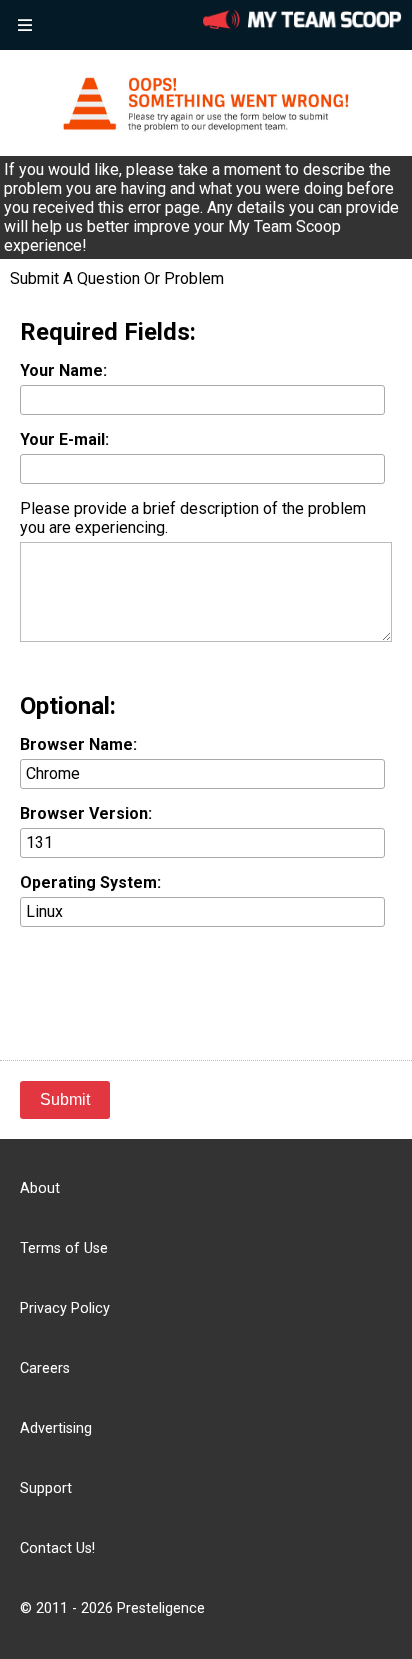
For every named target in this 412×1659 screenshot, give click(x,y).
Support (46, 1488)
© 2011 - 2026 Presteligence (112, 1608)
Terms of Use (64, 1248)
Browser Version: (86, 813)
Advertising (56, 1428)
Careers (45, 1368)
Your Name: (63, 370)
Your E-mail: (64, 439)
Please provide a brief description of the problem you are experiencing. (193, 518)
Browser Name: (78, 744)
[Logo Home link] (302, 21)
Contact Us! (57, 1548)
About (40, 1188)
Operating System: (90, 882)
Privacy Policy (65, 1308)
